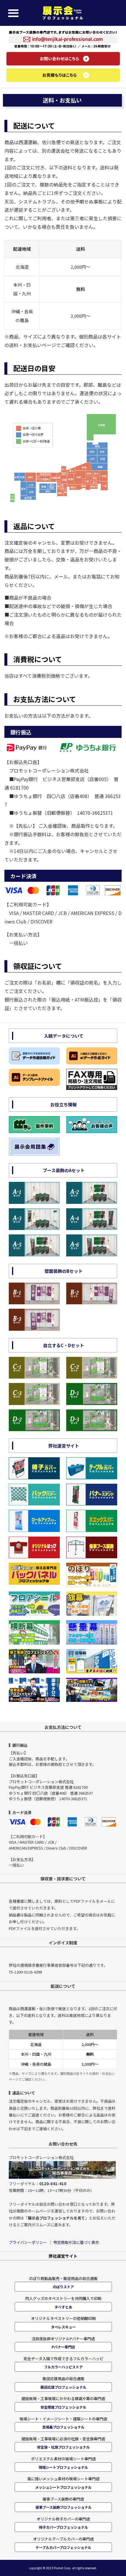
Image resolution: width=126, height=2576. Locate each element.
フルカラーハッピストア (63, 2367)
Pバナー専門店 (63, 2347)
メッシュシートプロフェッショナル (63, 2487)
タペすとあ (63, 2307)
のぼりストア (63, 2287)
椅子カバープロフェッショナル (63, 2527)
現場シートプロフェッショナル (63, 2467)
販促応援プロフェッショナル (63, 2387)
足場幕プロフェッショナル (63, 2427)
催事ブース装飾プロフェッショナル (63, 2507)
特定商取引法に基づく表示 (76, 2242)
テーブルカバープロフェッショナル (63, 2548)
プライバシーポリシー (28, 2242)
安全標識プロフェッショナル (63, 2407)
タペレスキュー (63, 2327)
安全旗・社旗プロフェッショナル (63, 2447)
